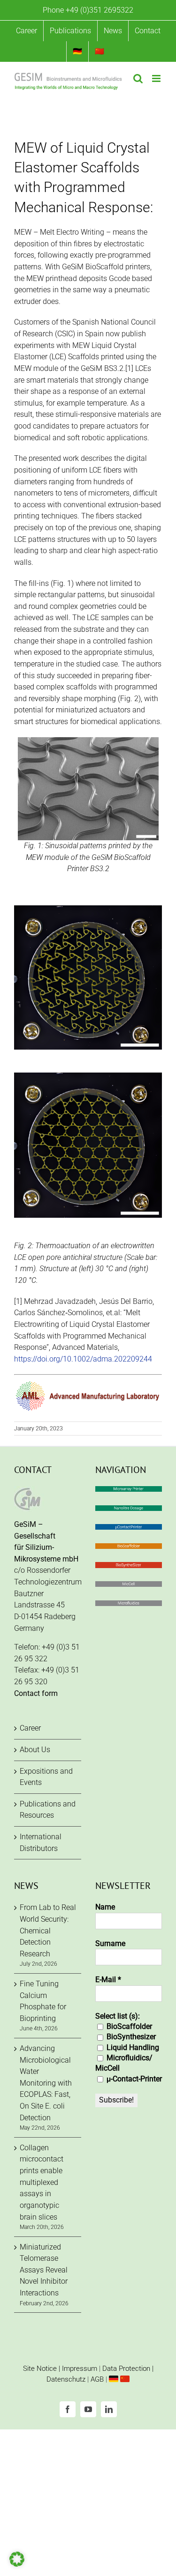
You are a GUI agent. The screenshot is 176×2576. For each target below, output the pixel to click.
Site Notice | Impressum (60, 2369)
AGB (97, 2379)
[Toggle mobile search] (138, 78)
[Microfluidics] (129, 1606)
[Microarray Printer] (129, 1492)
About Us (35, 1750)
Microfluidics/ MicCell (124, 2063)
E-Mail (108, 1980)
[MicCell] (129, 1587)
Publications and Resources (48, 1810)
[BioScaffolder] (129, 1549)
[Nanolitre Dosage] (129, 1511)
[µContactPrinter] (129, 1529)
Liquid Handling (132, 2047)
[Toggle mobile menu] (157, 78)
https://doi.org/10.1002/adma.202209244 (83, 1359)
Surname (110, 1943)
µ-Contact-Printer (133, 2079)
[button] (17, 2559)
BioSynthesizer (130, 2037)
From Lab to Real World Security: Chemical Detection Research (48, 1931)
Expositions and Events (46, 1777)
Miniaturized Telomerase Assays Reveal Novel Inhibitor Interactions (44, 2270)
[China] (125, 2379)
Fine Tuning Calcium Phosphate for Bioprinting (43, 2001)
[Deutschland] (114, 2379)
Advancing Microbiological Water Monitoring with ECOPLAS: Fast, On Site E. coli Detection (46, 2083)
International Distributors (41, 1843)
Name (105, 1907)
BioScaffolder (128, 2026)
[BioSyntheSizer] (129, 1567)
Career (30, 1728)
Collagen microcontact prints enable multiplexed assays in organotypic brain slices (42, 2182)
